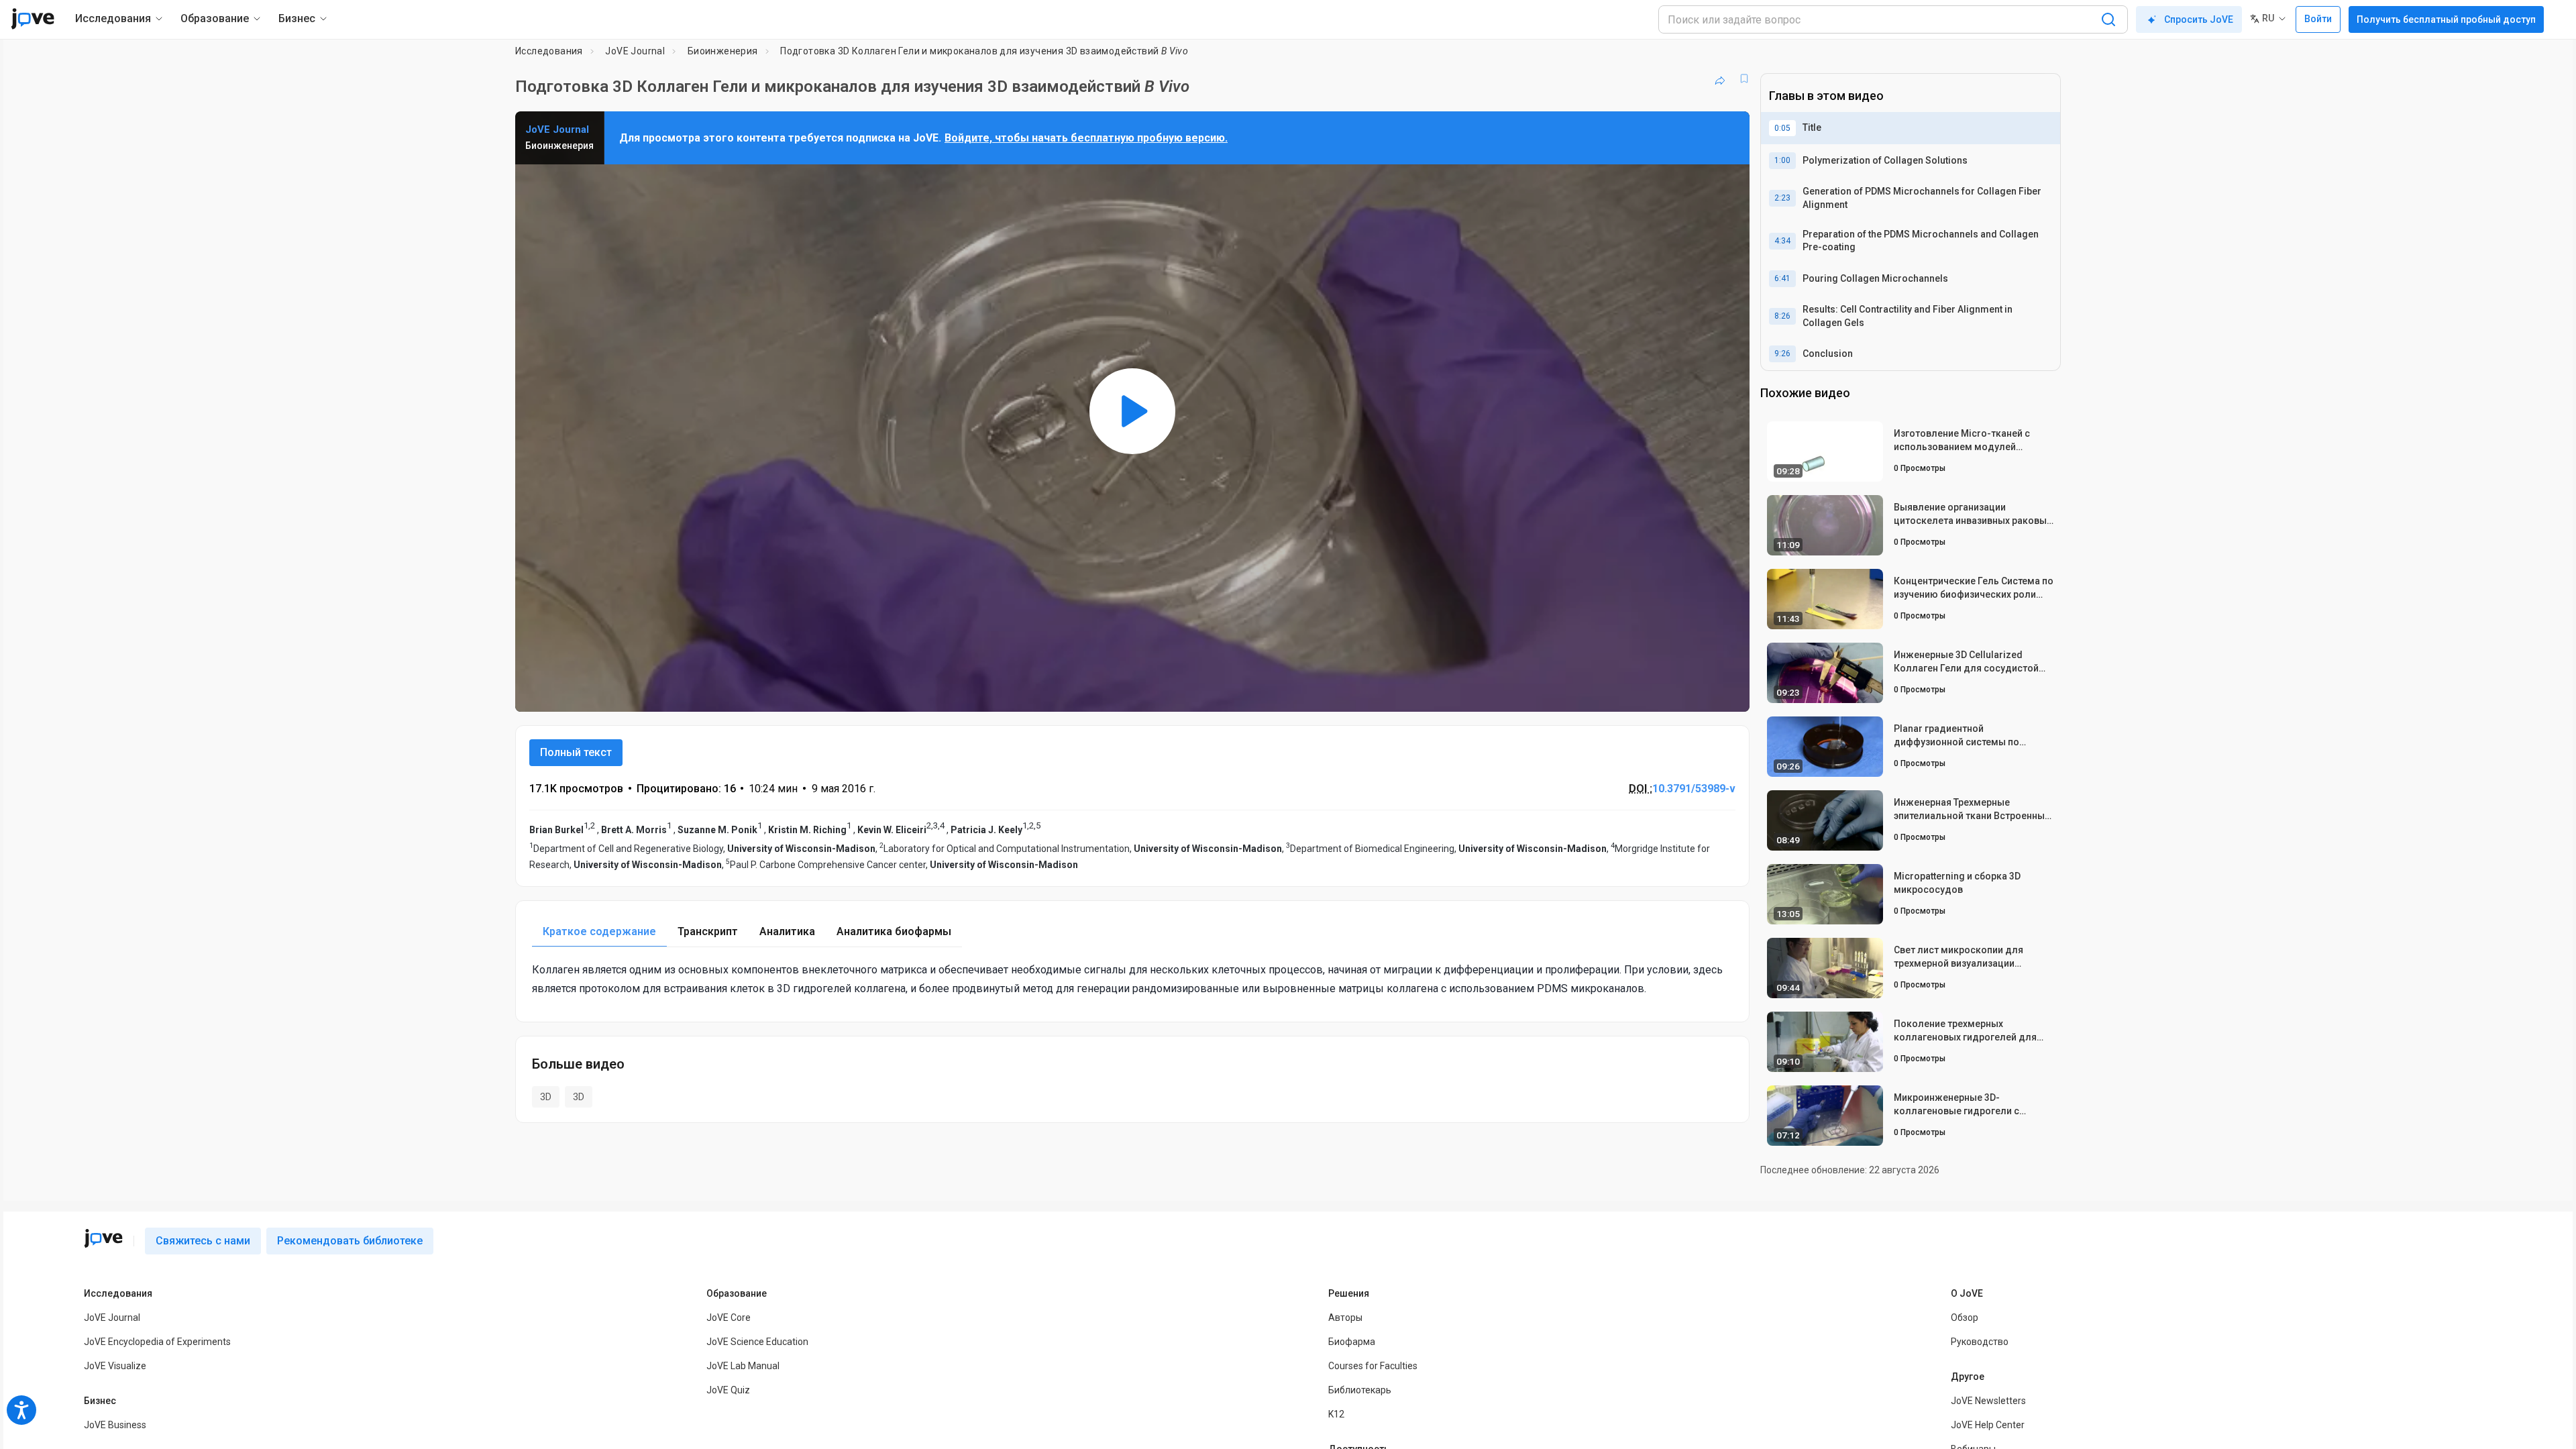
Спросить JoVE (2199, 19)
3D (546, 1097)
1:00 (1782, 160)
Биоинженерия (723, 51)
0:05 (1782, 128)
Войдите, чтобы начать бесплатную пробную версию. (1086, 138)
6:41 (1782, 278)
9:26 (1782, 354)
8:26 (1782, 316)
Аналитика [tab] (787, 931)
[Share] (1720, 78)
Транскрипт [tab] (708, 931)
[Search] (2108, 19)
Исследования (549, 51)
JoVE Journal (635, 51)
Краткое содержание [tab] (599, 931)
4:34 (1782, 241)
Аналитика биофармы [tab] (894, 931)
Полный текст (576, 752)
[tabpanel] (1132, 979)
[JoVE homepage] (103, 1238)
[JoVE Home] (33, 19)
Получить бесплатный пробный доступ (2446, 19)
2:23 (1782, 198)
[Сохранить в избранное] (1744, 78)
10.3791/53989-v (1694, 789)
